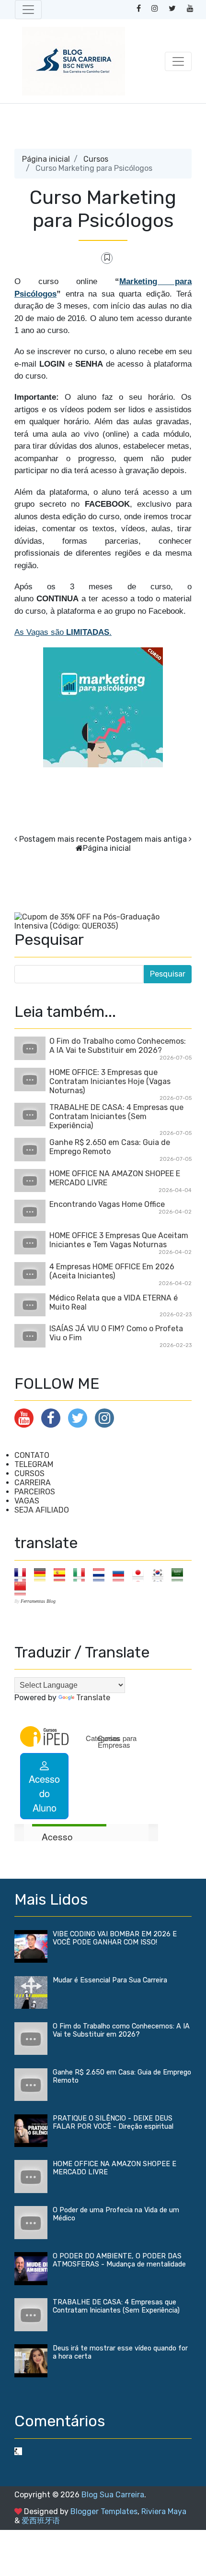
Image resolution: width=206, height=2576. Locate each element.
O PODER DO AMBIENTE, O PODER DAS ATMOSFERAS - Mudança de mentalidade (119, 2260)
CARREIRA (33, 1483)
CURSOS (29, 1473)
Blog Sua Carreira (113, 2495)
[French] (23, 1574)
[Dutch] (102, 1574)
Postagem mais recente (62, 839)
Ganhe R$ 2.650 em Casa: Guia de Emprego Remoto (110, 1147)
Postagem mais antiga (147, 839)
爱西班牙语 (41, 2521)
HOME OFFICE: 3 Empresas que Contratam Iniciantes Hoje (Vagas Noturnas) (110, 1081)
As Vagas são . (63, 632)
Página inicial (46, 159)
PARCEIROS (35, 1492)
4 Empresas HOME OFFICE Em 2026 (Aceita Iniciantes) (112, 1271)
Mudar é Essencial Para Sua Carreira (110, 1980)
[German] (43, 1574)
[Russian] (121, 1574)
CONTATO (32, 1455)
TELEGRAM (34, 1464)
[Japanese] (141, 1574)
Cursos (96, 159)
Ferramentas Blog (38, 1601)
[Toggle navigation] (28, 10)
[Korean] (161, 1574)
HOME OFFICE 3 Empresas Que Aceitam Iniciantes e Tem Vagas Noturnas (119, 1240)
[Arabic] (180, 1574)
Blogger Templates (104, 2511)
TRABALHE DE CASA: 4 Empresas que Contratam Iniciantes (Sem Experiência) (116, 1116)
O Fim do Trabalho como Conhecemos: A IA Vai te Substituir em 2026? (118, 1046)
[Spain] (63, 1574)
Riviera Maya (164, 2511)
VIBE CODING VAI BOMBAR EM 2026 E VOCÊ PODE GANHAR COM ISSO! (115, 1938)
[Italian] (82, 1574)
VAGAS (27, 1501)
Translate (93, 1698)
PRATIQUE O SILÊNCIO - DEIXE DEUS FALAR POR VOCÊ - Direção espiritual (113, 2123)
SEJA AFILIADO (42, 1510)
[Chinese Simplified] (23, 1588)
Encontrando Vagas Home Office (107, 1204)
